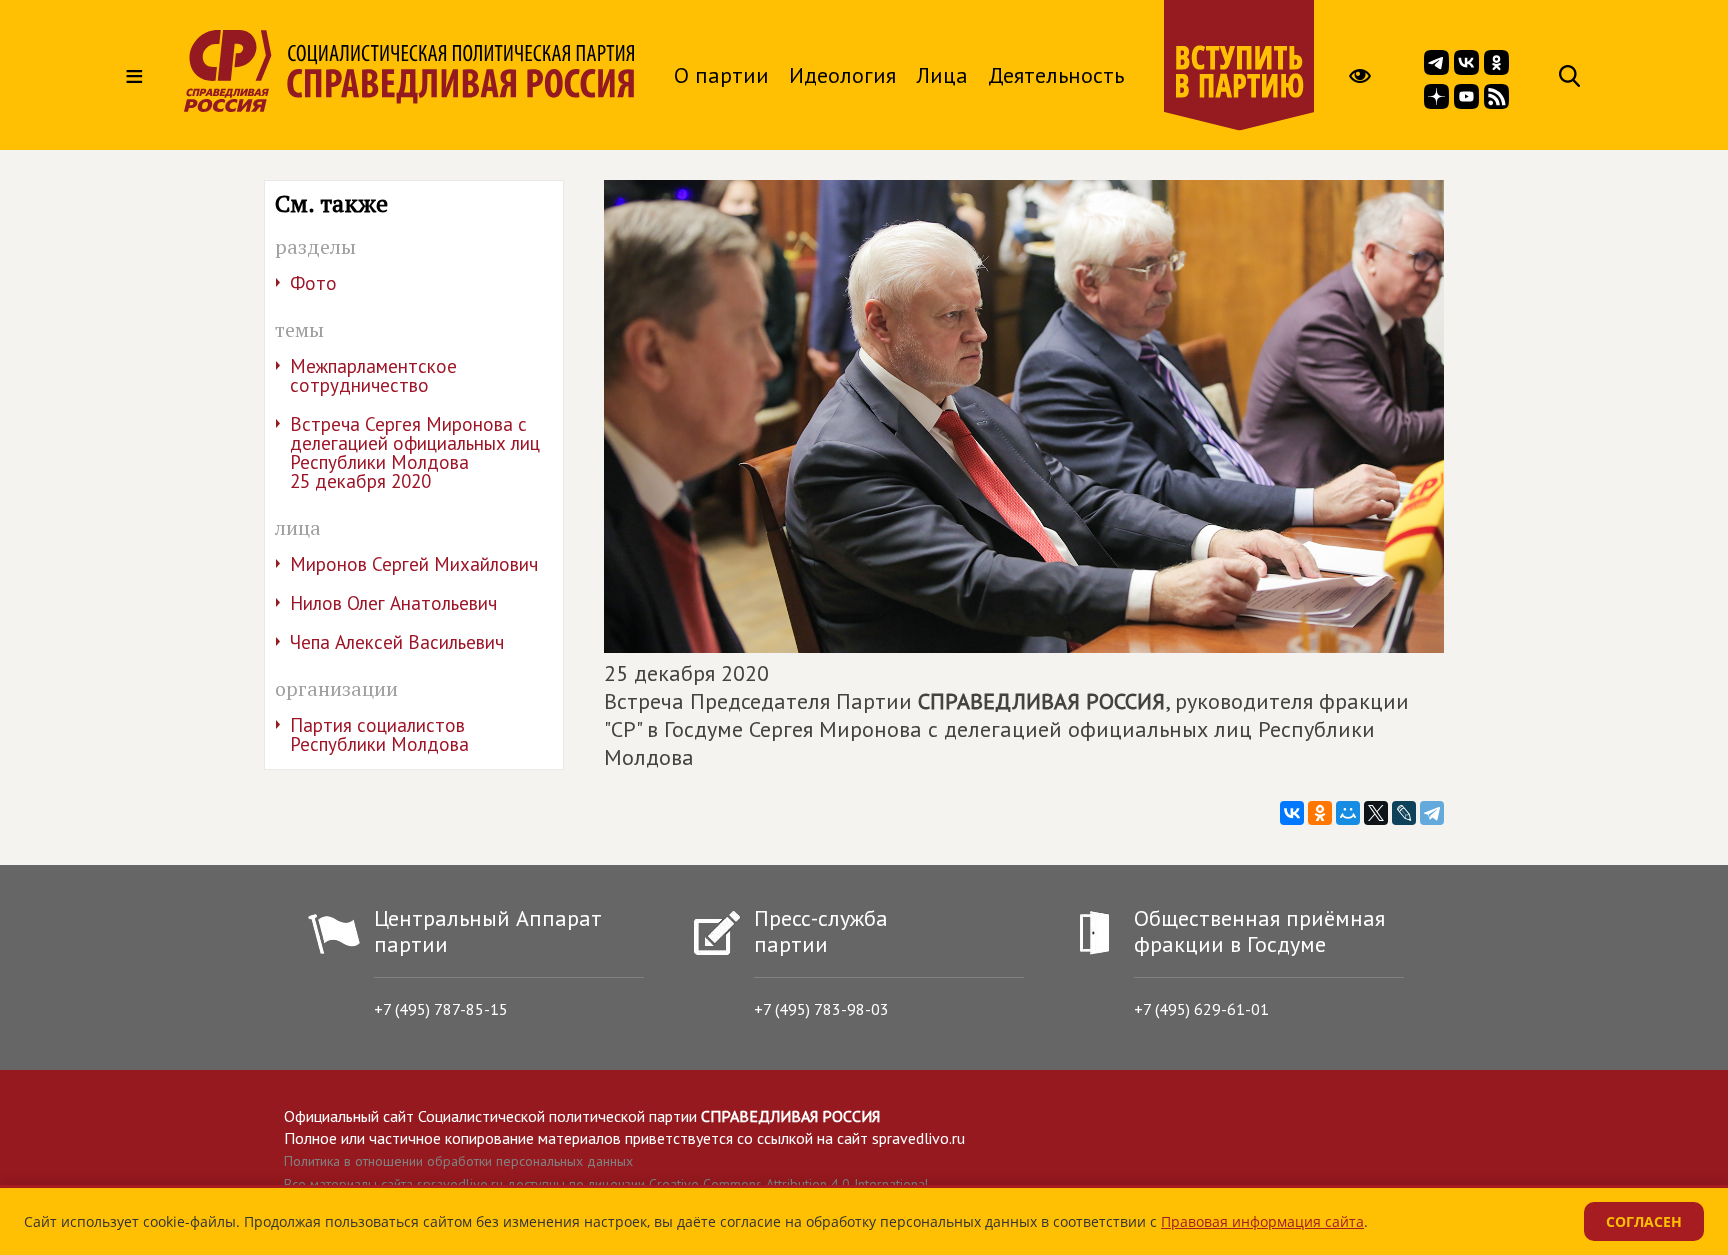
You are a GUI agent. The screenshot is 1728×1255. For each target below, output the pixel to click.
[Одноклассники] (1320, 813)
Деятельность (1056, 75)
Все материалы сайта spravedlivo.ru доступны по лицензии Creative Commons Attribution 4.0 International (606, 1184)
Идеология (842, 75)
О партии (721, 75)
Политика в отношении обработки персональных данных (458, 1161)
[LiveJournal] (1404, 813)
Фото (313, 283)
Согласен (1644, 1221)
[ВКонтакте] (1292, 813)
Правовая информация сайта (1262, 1221)
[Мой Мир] (1348, 813)
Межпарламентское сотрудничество (373, 375)
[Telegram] (1432, 813)
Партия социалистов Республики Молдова (379, 734)
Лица (942, 75)
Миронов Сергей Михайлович (414, 564)
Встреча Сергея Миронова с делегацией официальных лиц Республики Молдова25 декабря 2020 (415, 452)
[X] (1376, 813)
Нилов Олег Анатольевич (393, 603)
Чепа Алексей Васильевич (397, 642)
